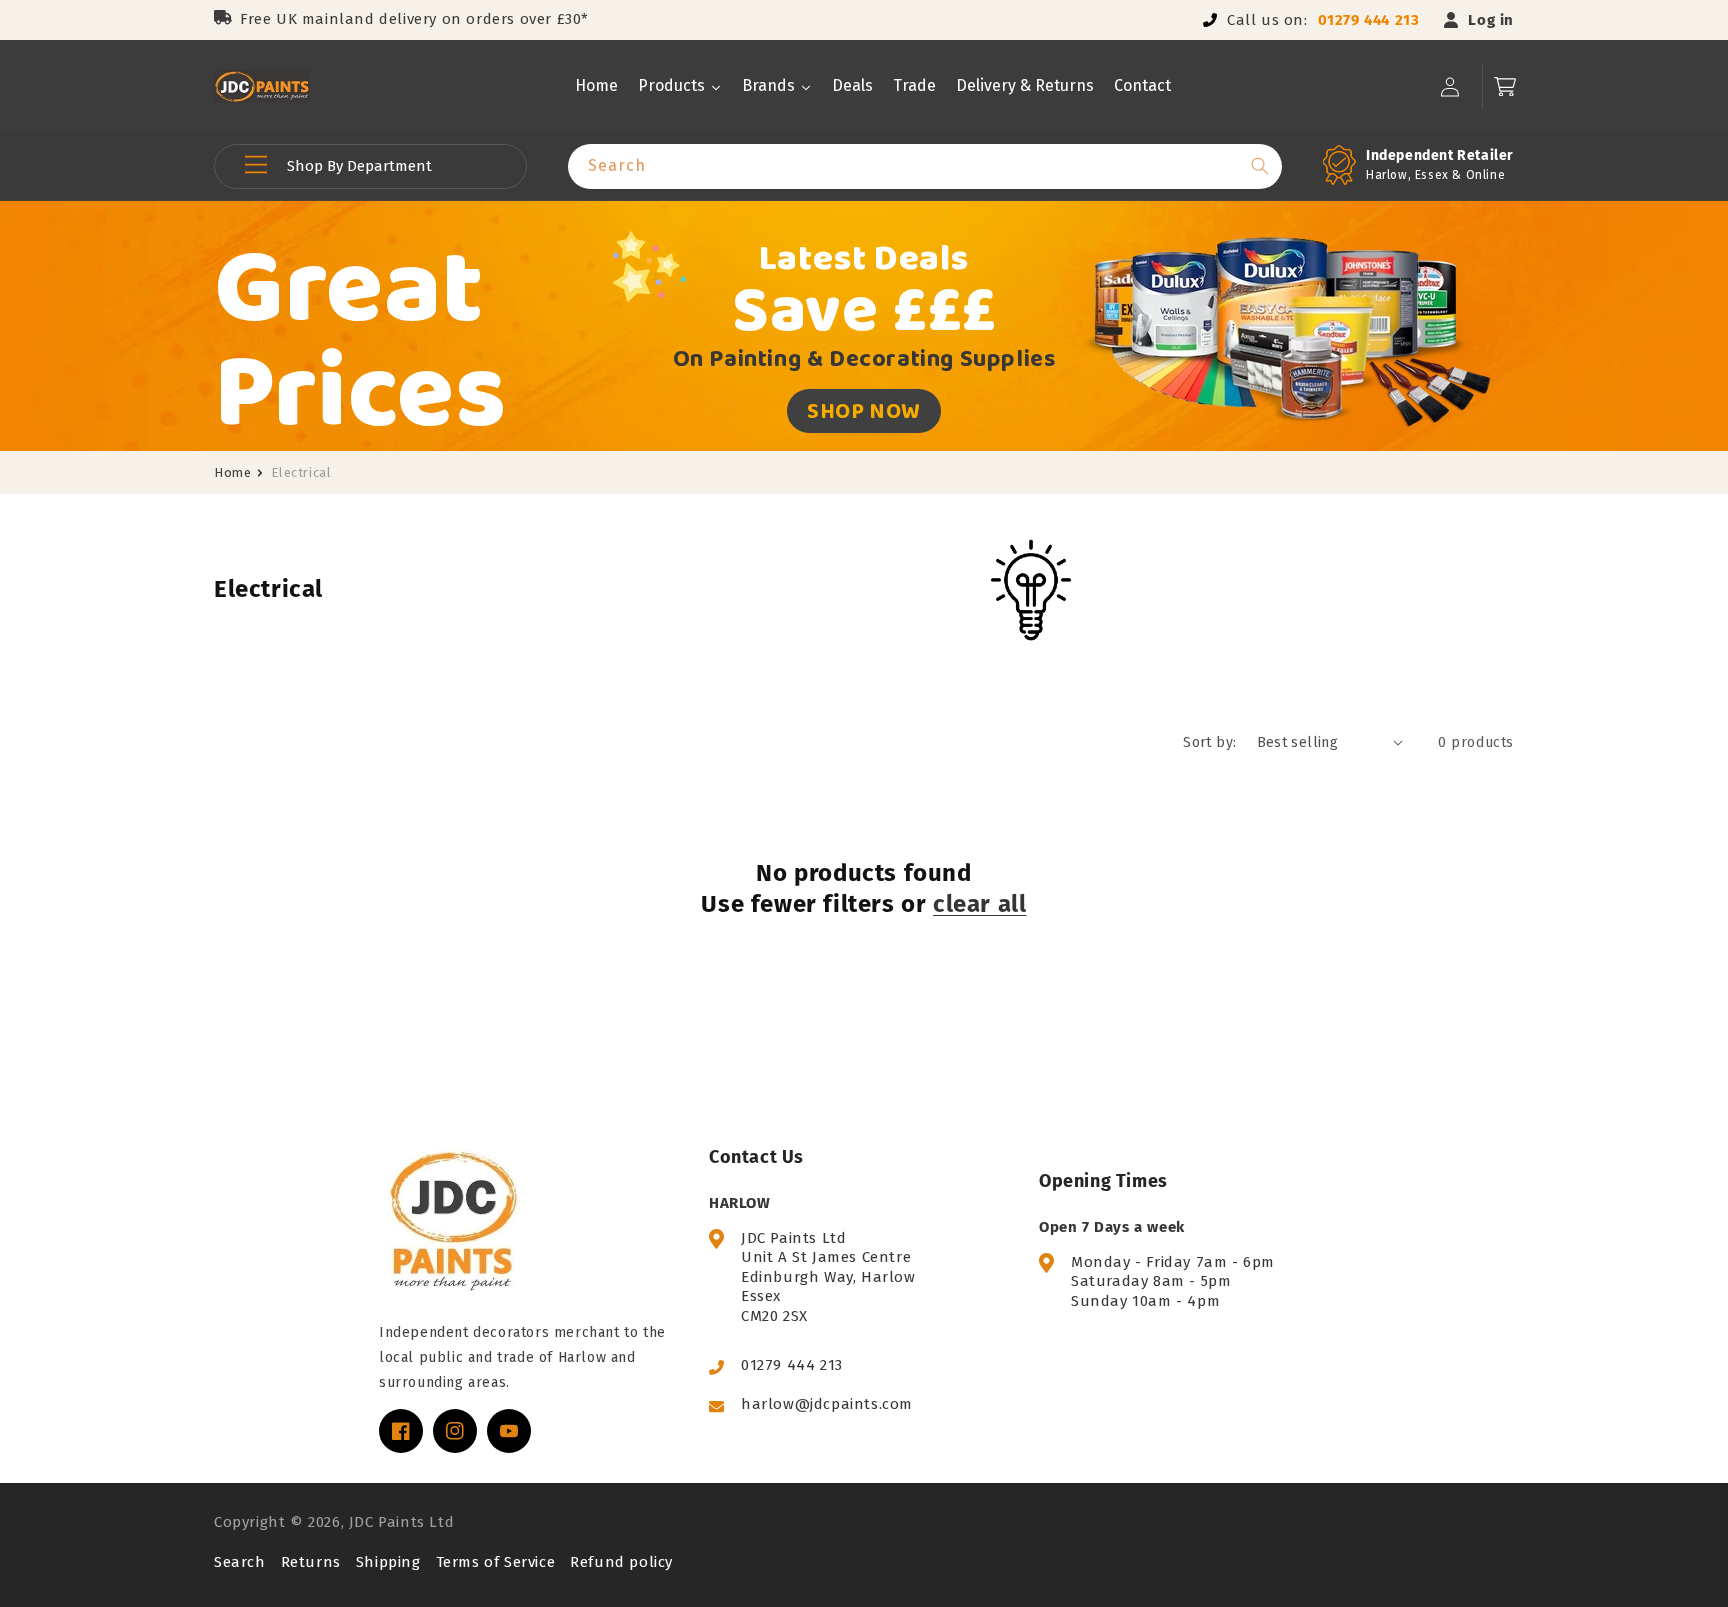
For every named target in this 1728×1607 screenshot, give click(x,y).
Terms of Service (496, 1562)
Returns (311, 1562)
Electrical (301, 472)
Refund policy (621, 1562)
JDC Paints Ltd (401, 1522)
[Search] (1260, 166)
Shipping (388, 1562)
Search (240, 1562)
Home (232, 472)
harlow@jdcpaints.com (827, 1404)
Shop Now (864, 410)
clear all (979, 904)
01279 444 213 (1369, 20)
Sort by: (1209, 742)
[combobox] (925, 166)
